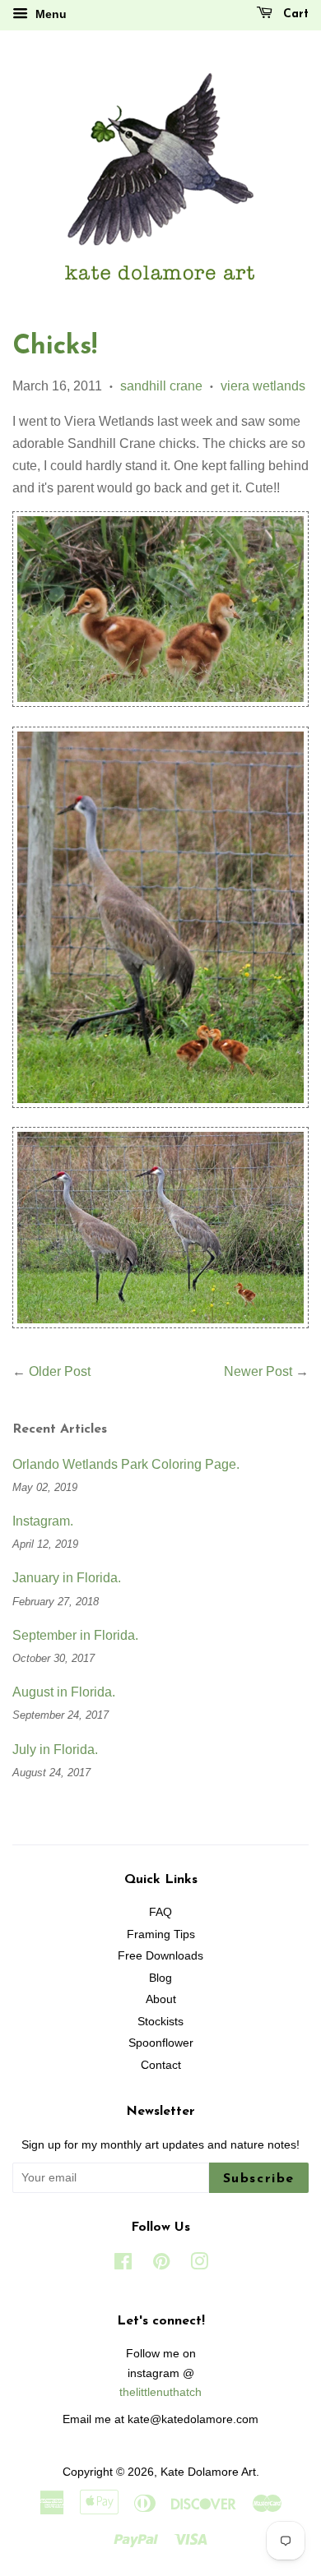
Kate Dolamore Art (208, 2472)
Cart (294, 14)
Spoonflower (161, 2043)
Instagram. (43, 1521)
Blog (160, 1978)
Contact (161, 2065)
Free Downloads (160, 1956)
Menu (49, 14)
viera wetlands (263, 386)
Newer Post (258, 1371)
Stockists (160, 2022)
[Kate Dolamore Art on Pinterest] (161, 2265)
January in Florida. (67, 1578)
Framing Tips (161, 1934)
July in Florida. (55, 1750)
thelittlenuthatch (160, 2392)
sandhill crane (161, 386)
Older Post (60, 1371)
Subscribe (259, 2179)
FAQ (160, 1912)
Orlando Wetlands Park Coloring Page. (126, 1464)
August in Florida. (64, 1692)
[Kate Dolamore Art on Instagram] (199, 2265)
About (161, 1999)
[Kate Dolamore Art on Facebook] (123, 2265)
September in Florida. (75, 1635)
